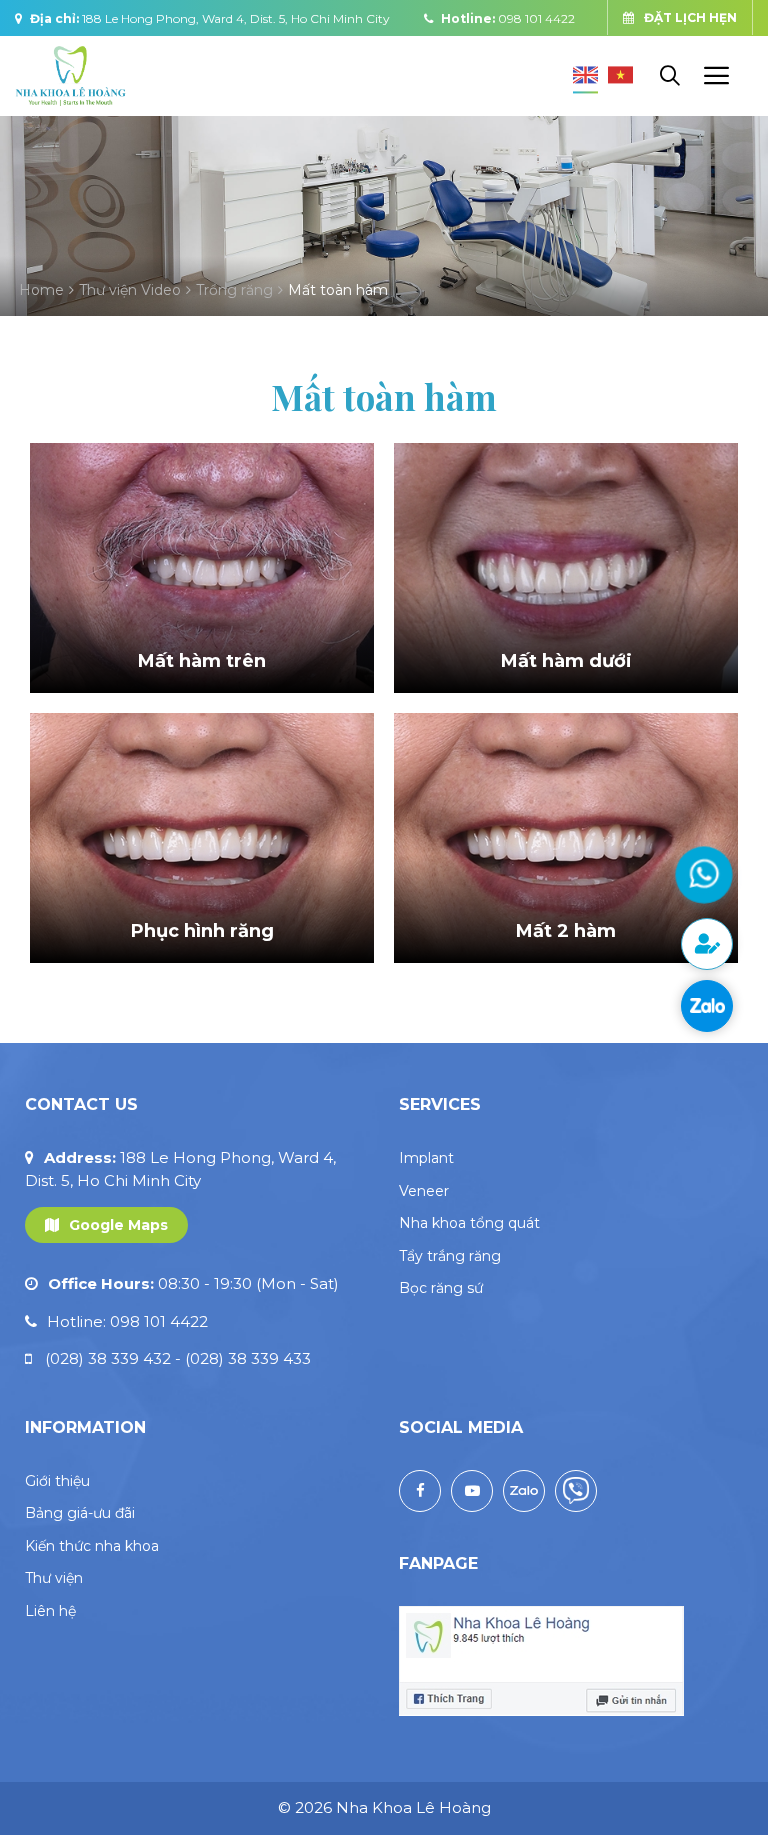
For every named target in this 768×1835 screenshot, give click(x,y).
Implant (426, 1158)
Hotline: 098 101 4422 (127, 1321)
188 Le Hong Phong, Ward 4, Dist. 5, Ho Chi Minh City (236, 18)
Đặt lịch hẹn (690, 17)
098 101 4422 (536, 18)
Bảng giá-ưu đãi (80, 1513)
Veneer (424, 1191)
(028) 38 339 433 (248, 1358)
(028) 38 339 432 (113, 1358)
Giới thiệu (57, 1481)
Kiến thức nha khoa (92, 1546)
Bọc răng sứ (441, 1288)
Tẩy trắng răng (450, 1256)
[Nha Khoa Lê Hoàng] (70, 74)
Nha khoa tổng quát (469, 1223)
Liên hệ (50, 1611)
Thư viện (54, 1578)
